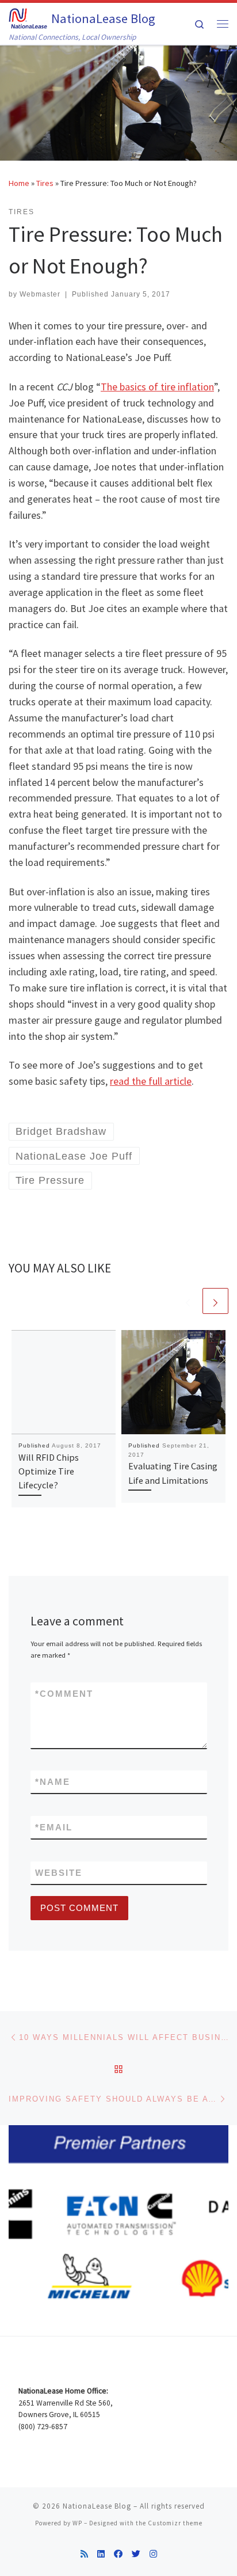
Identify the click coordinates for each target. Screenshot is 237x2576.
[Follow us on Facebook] (118, 2554)
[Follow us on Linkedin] (101, 2554)
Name (53, 1782)
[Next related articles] (215, 1301)
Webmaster (40, 294)
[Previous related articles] (188, 1301)
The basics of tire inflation (157, 387)
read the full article (151, 1081)
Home (19, 183)
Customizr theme (175, 2523)
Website (59, 1873)
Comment (64, 1694)
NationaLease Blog (97, 2506)
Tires (45, 183)
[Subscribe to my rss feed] (84, 2554)
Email (54, 1827)
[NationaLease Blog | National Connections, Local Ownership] (28, 17)
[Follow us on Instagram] (153, 2554)
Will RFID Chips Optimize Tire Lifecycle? (49, 1471)
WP (77, 2523)
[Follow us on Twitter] (136, 2554)
